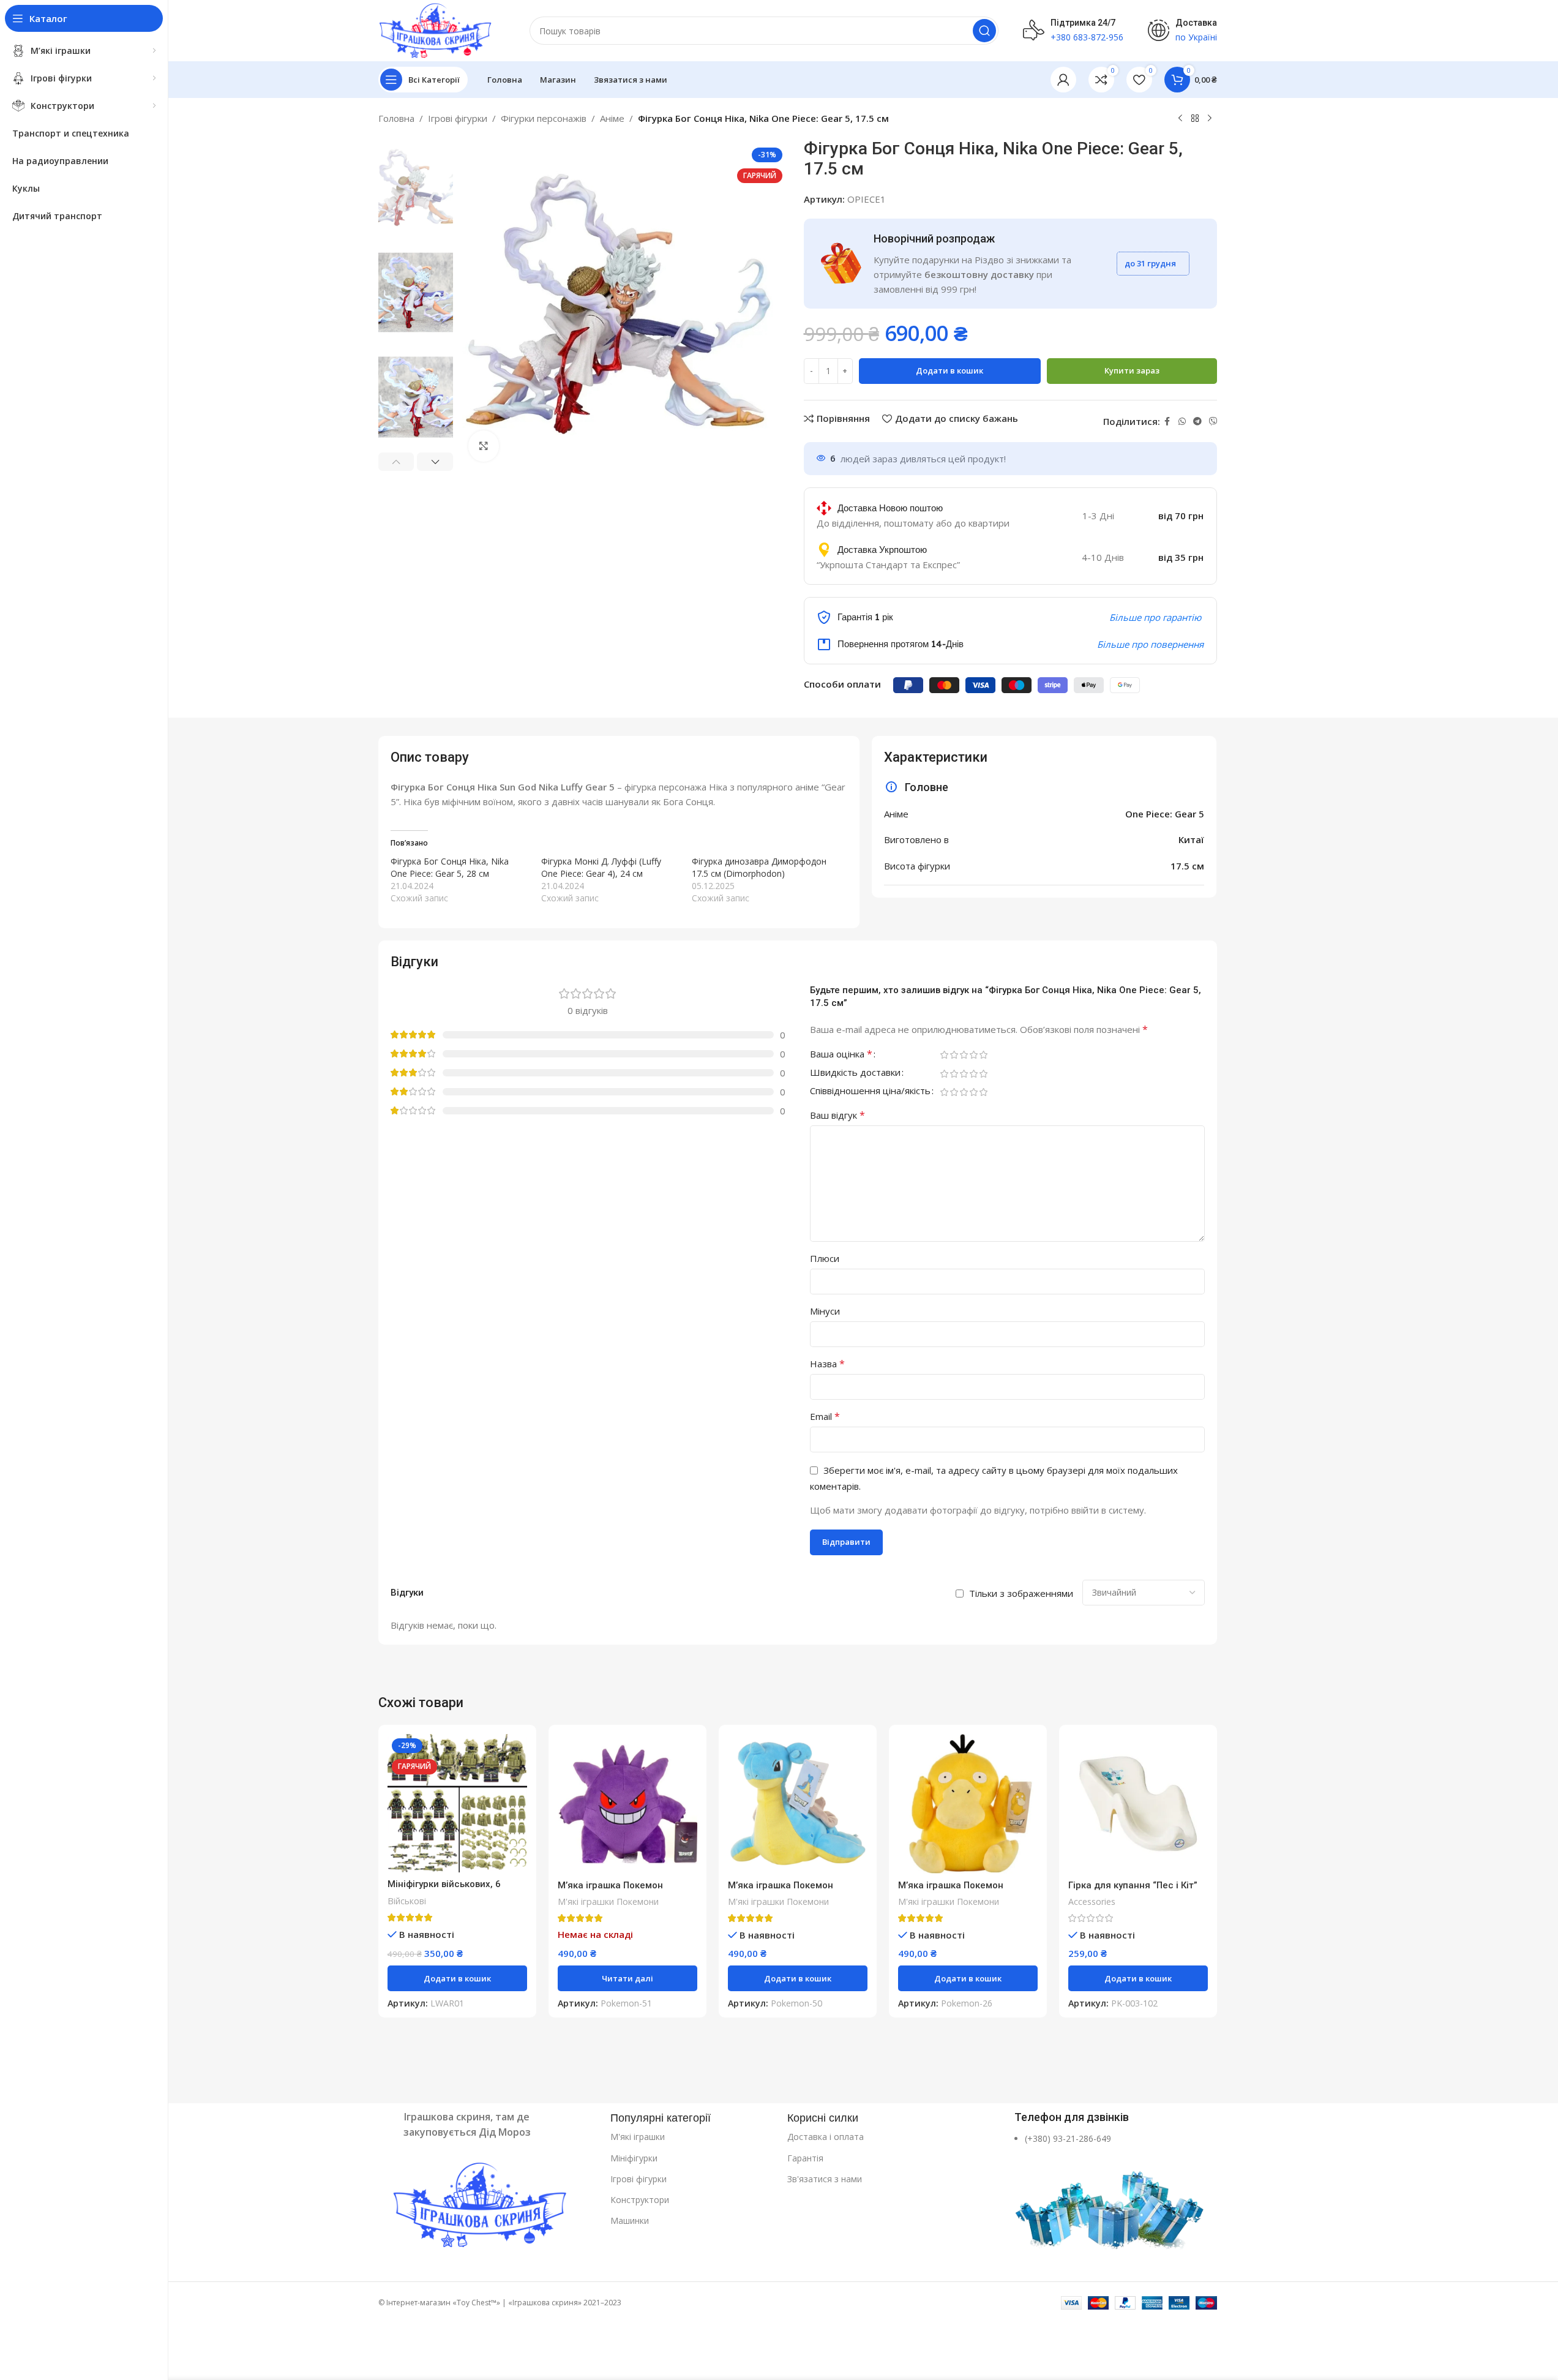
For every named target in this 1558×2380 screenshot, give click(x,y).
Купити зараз (1132, 370)
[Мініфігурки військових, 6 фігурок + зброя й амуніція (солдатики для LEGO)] (457, 1804)
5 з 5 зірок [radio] (984, 1055)
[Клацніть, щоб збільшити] (484, 446)
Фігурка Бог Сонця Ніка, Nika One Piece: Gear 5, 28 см (450, 867)
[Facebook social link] (1167, 422)
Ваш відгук (837, 1115)
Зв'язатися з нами (825, 2179)
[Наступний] (1210, 119)
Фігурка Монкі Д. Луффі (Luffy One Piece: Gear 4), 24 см (601, 867)
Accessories (1092, 1901)
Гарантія (805, 2158)
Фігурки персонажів (544, 118)
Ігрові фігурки (458, 118)
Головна (396, 118)
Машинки (630, 2220)
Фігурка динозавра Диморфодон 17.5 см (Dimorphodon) (759, 867)
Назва (827, 1364)
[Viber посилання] (1213, 422)
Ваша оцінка (841, 1055)
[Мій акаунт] (1063, 80)
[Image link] (488, 2207)
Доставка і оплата (826, 2137)
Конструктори (640, 2200)
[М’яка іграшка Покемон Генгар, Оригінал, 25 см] (627, 1804)
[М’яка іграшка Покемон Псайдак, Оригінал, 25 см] (968, 1804)
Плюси (825, 1258)
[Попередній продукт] (1180, 119)
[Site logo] (436, 29)
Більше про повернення (1150, 644)
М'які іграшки (638, 2137)
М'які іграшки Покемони (608, 1901)
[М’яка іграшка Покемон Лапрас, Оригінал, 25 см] (798, 1804)
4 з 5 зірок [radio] (974, 1055)
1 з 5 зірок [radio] (945, 1055)
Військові (407, 1901)
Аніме (612, 118)
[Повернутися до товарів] (1195, 119)
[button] (396, 462)
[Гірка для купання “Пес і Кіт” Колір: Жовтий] (1138, 1804)
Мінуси (825, 1311)
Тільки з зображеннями (1021, 1593)
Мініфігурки (634, 2158)
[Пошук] (984, 31)
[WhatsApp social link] (1182, 422)
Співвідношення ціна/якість (870, 1091)
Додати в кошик (949, 370)
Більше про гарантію (1155, 617)
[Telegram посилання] (1197, 422)
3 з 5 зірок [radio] (964, 1055)
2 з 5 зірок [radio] (954, 1055)
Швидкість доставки (855, 1073)
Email (825, 1416)
